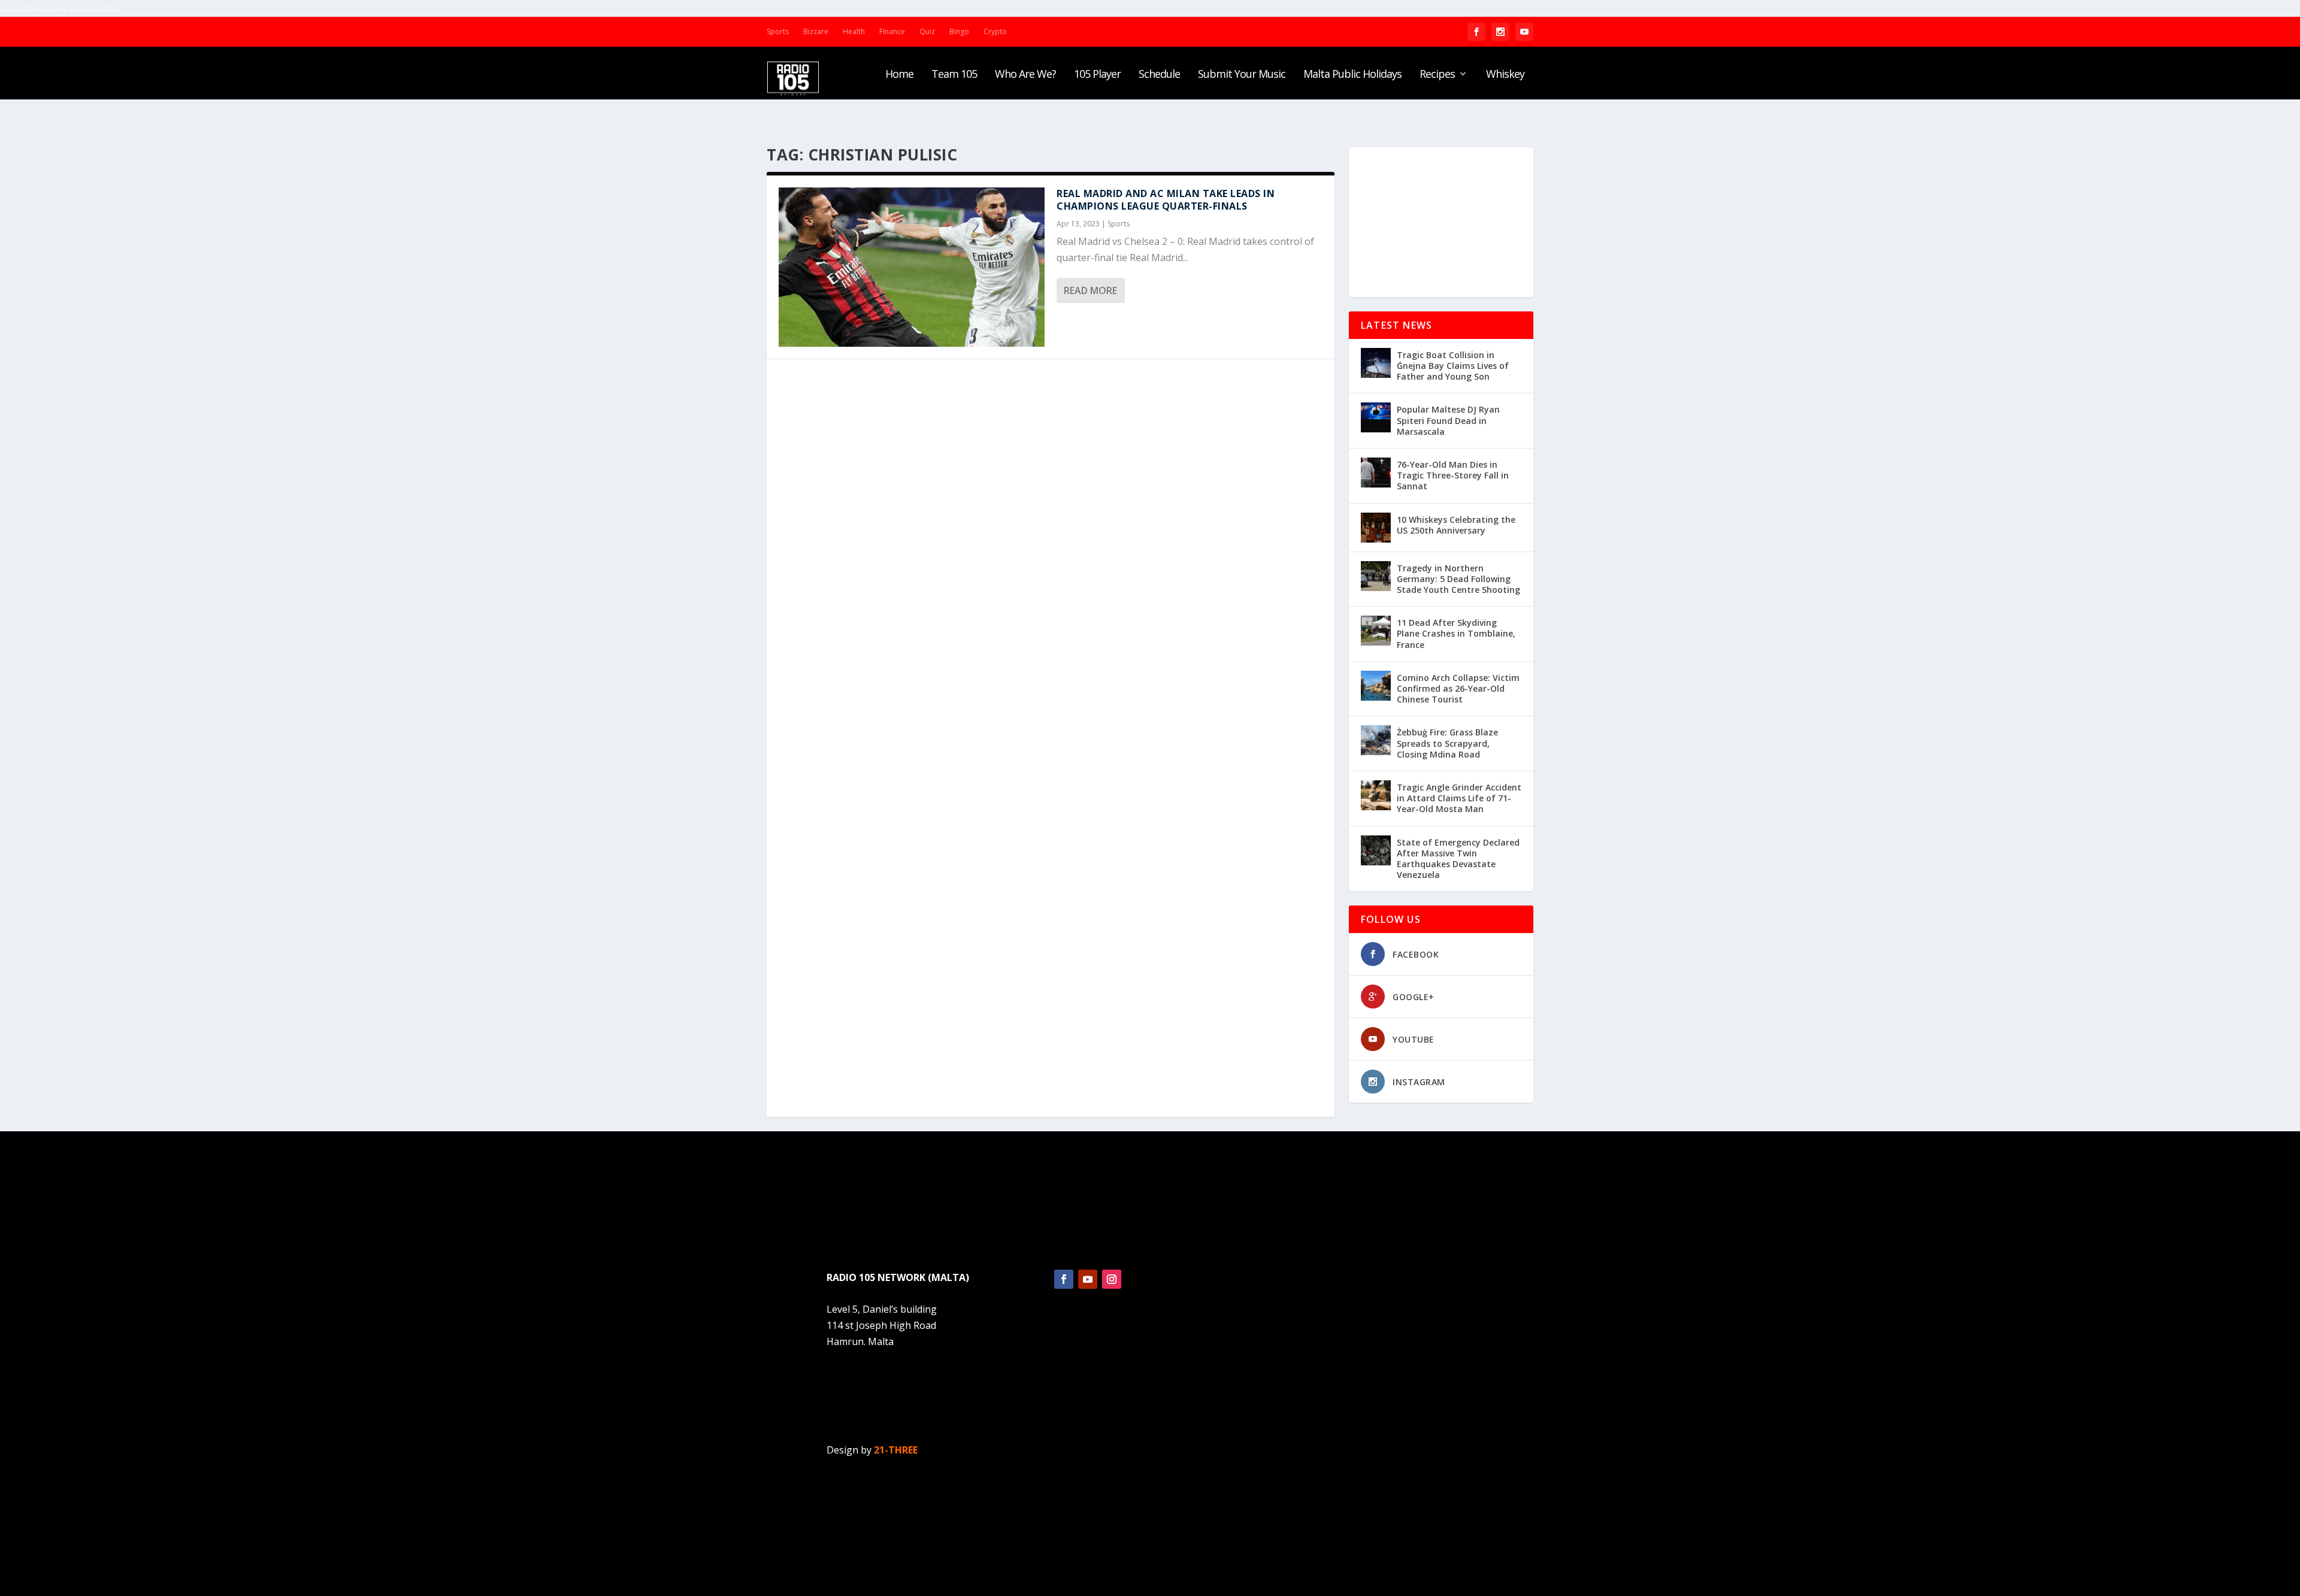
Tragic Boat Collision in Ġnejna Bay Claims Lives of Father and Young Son (1453, 366)
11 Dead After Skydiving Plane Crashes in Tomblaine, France (1456, 633)
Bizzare (816, 31)
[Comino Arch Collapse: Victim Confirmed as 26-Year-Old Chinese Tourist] (1376, 686)
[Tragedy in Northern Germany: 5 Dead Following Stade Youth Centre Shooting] (1376, 576)
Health (854, 31)
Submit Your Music (1242, 75)
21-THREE (896, 1450)
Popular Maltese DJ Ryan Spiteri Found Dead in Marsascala (1448, 420)
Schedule (1159, 75)
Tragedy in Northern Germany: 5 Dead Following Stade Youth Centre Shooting (1458, 579)
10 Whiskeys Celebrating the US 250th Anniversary (1456, 525)
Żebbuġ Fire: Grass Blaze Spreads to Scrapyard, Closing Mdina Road (1447, 743)
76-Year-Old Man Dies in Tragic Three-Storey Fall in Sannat (1453, 475)
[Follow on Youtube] (1088, 1279)
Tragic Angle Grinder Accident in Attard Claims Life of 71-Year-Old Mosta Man (1459, 798)
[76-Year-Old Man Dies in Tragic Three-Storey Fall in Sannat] (1376, 473)
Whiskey (1505, 75)
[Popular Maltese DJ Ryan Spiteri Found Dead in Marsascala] (1376, 417)
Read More (1090, 290)
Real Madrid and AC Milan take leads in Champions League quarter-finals (1166, 200)
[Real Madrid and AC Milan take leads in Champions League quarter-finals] (912, 267)
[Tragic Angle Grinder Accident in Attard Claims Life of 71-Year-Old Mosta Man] (1376, 795)
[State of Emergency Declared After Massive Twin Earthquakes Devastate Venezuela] (1376, 850)
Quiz (927, 31)
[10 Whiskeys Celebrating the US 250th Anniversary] (1376, 528)
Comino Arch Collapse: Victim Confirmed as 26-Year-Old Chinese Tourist (1458, 688)
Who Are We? (1025, 75)
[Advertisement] (1441, 222)
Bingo (959, 31)
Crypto (995, 31)
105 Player (1097, 75)
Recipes (1437, 75)
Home (899, 75)
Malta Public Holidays (1352, 75)
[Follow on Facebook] (1064, 1279)
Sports (778, 31)
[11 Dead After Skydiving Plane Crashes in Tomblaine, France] (1376, 631)
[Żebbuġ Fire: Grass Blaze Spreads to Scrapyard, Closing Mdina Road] (1376, 740)
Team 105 (954, 75)
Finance (892, 31)
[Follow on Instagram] (1112, 1279)
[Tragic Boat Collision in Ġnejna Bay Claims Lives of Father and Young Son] (1376, 363)
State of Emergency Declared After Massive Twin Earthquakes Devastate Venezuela (1458, 859)
